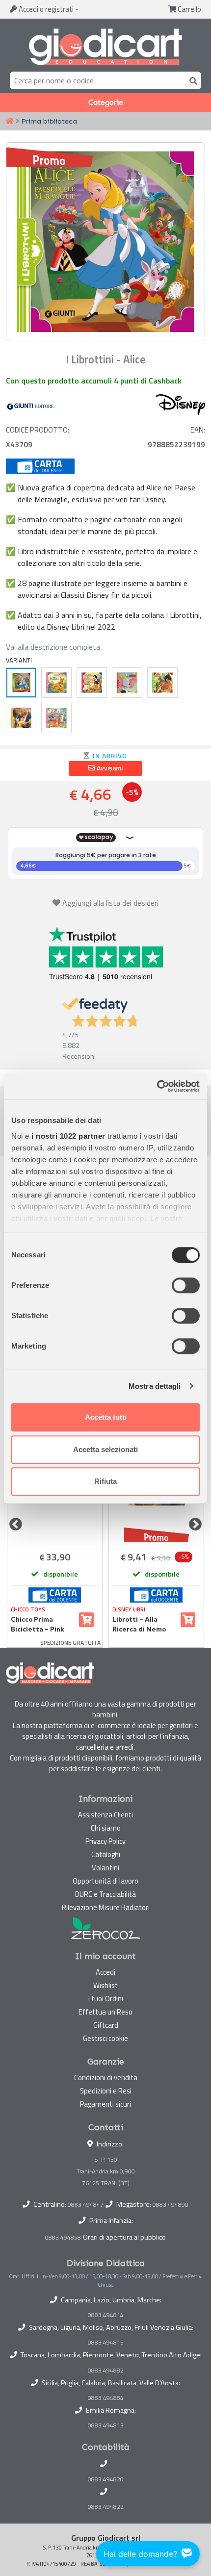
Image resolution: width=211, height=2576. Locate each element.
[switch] (186, 1285)
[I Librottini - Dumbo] (127, 683)
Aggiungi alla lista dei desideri (110, 903)
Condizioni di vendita (106, 2078)
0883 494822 (106, 2507)
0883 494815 (106, 2343)
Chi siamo (106, 1828)
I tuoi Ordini (106, 1999)
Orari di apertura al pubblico (124, 2237)
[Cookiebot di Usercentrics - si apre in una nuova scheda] (157, 1086)
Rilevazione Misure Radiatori (106, 1907)
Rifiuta (105, 1481)
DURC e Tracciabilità (105, 1894)
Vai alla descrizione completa (53, 647)
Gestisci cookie (105, 2038)
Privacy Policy (105, 1841)
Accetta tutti (106, 1417)
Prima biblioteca (49, 121)
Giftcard (106, 2025)
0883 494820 (106, 2479)
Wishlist (105, 1985)
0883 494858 (63, 2237)
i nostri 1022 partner (68, 1136)
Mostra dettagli (155, 1386)
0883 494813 (106, 2425)
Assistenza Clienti (105, 1815)
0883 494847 (86, 2205)
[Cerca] (191, 80)
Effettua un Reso (105, 2012)
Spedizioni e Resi (106, 2091)
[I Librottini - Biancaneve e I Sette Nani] (92, 683)
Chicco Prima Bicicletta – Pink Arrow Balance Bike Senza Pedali (42, 1625)
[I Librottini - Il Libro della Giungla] (162, 683)
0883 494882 (106, 2371)
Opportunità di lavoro (105, 1881)
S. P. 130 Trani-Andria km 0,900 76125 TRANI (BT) (106, 2171)
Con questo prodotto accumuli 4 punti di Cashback (94, 381)
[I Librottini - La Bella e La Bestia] (21, 718)
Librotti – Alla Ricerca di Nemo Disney (139, 1625)
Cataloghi (106, 1854)
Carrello (189, 9)
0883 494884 (106, 2398)
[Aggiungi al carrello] (86, 1620)
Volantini (105, 1868)
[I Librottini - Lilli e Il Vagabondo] (56, 718)
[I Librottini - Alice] (21, 683)
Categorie (106, 102)
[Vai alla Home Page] (10, 122)
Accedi (45, 9)
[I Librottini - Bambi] (56, 683)
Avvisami (109, 768)
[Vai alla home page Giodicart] (105, 47)
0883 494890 (171, 2205)
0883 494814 (106, 2315)
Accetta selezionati (105, 1449)
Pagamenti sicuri (105, 2104)
